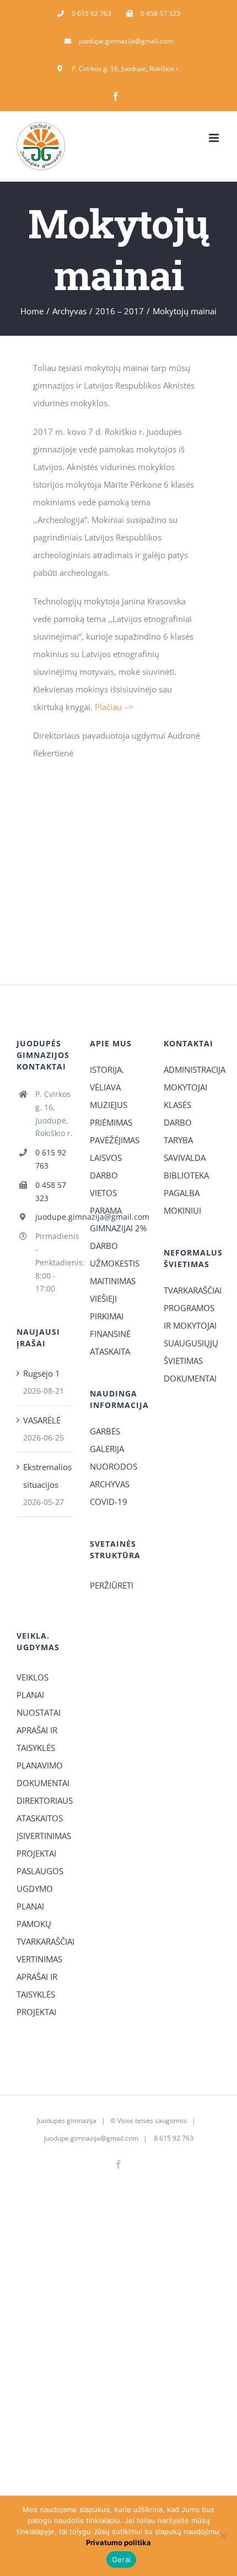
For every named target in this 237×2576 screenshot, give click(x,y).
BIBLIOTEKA (186, 1175)
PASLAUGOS (40, 1871)
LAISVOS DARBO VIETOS (106, 1175)
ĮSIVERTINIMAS (44, 1836)
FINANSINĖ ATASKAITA (110, 1342)
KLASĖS (177, 1105)
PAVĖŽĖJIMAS (115, 1140)
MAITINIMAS (113, 1281)
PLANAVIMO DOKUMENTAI (43, 1774)
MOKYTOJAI (185, 1087)
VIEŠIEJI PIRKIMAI (107, 1307)
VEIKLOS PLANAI (33, 1686)
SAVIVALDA (185, 1158)
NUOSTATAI (39, 1712)
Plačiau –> (114, 707)
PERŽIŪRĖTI (112, 1585)
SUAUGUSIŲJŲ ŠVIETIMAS (191, 1352)
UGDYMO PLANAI (35, 1897)
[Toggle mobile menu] (215, 138)
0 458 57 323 (51, 1191)
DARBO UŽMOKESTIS (115, 1254)
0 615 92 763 (51, 1159)
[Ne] (223, 2536)
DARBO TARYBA (178, 1131)
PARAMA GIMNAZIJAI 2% (118, 1219)
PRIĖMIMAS (111, 1122)
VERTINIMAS (39, 1959)
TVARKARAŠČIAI (192, 1290)
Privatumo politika (118, 2542)
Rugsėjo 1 (42, 1373)
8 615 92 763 (173, 2138)
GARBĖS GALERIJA (107, 1440)
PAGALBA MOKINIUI (182, 1202)
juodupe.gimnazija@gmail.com (55, 1217)
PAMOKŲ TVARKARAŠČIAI (45, 1933)
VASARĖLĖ (42, 1420)
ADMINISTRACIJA (192, 1069)
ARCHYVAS (110, 1484)
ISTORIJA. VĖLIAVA (107, 1078)
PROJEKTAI (36, 1853)
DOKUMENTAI (190, 1378)
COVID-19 (109, 1502)
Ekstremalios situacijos (45, 1476)
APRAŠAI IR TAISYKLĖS (37, 1739)
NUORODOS (114, 1466)
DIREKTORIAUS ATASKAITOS (45, 1809)
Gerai (121, 2559)
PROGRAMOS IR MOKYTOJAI (190, 1317)
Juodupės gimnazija (67, 2121)
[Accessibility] (225, 62)
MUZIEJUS (109, 1105)
